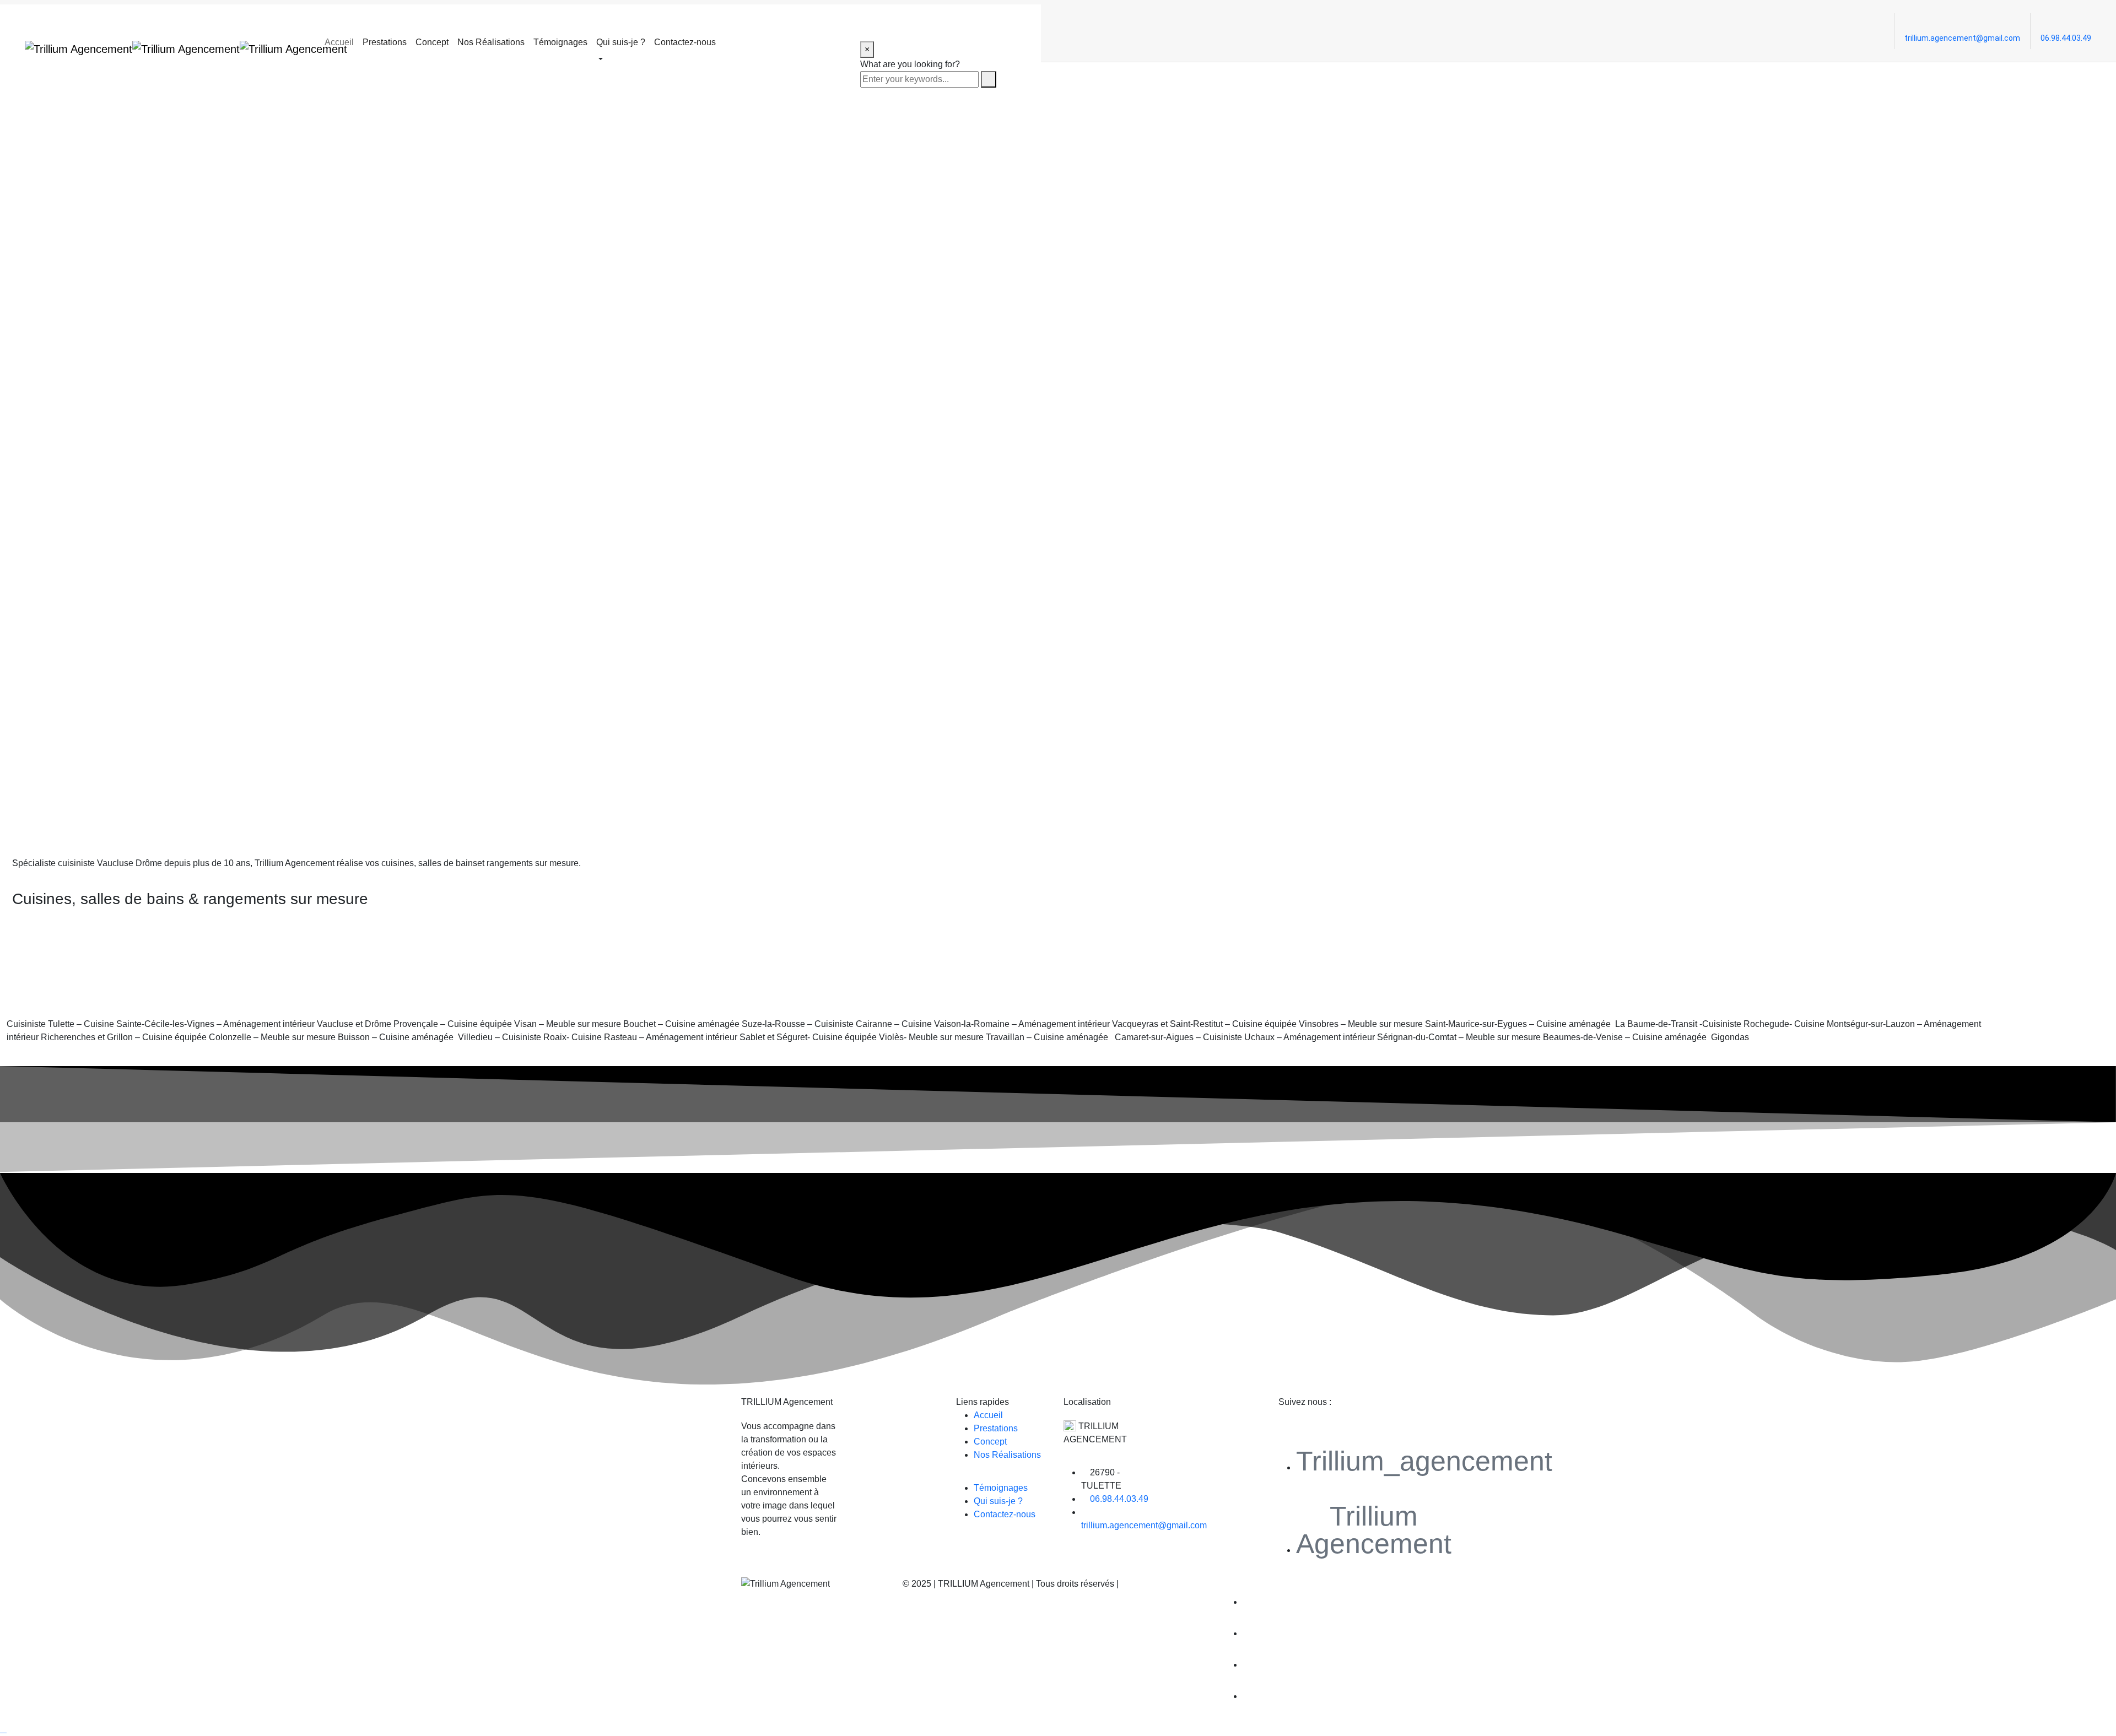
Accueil (339, 42)
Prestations (385, 42)
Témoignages (560, 42)
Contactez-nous (685, 42)
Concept (432, 42)
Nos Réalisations (491, 42)
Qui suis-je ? (621, 42)
